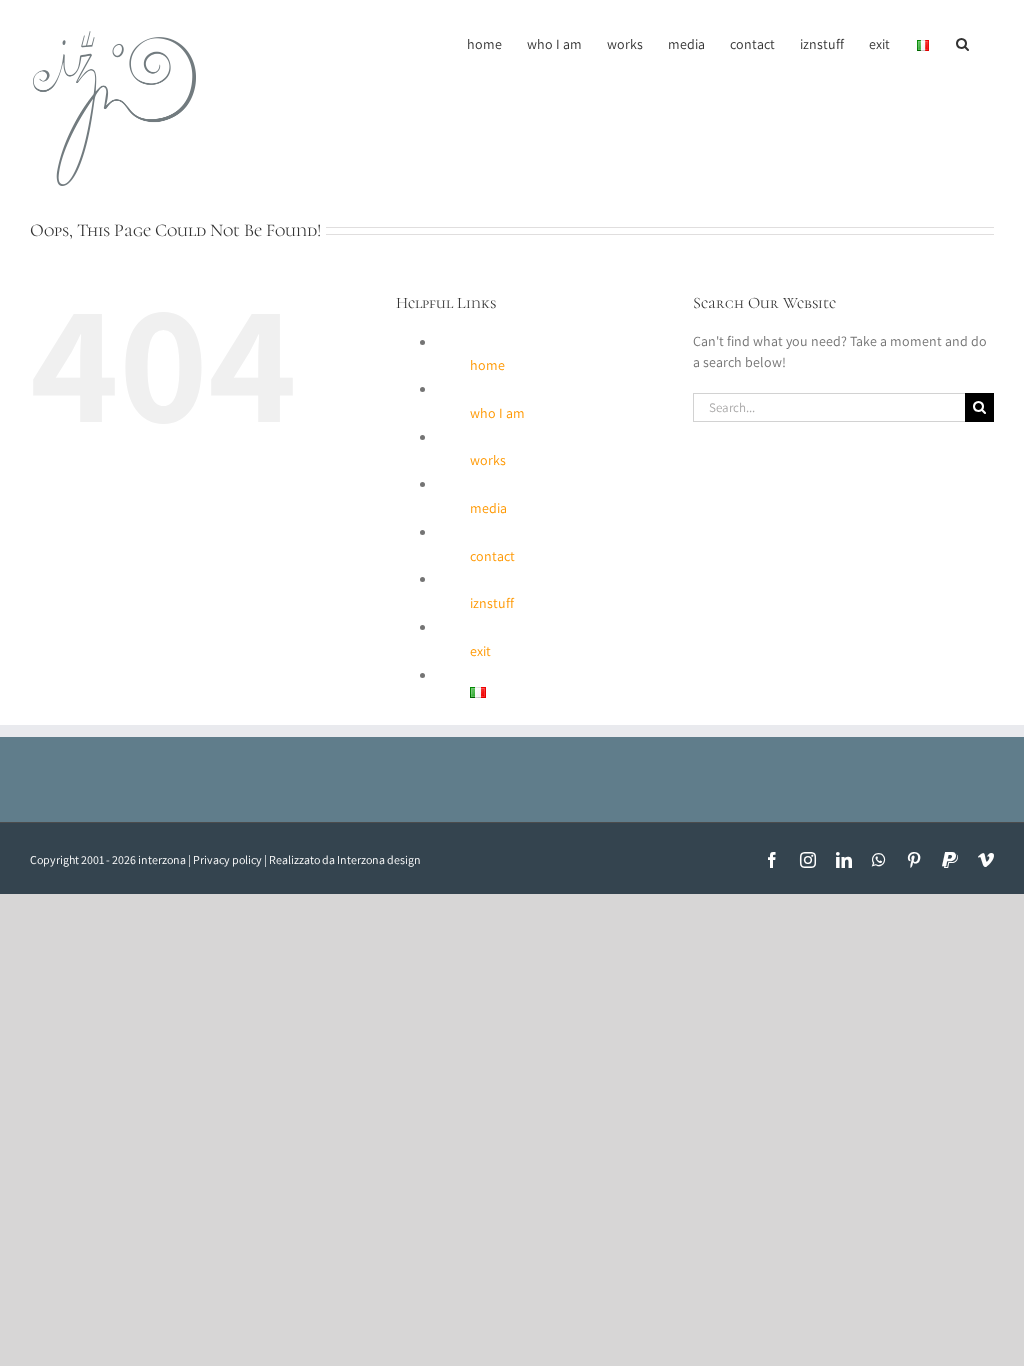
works (488, 460)
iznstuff (492, 603)
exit (480, 651)
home (487, 365)
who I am (497, 413)
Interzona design (379, 859)
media (488, 508)
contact (492, 556)
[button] (962, 42)
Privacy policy (227, 859)
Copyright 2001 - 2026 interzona (108, 859)
